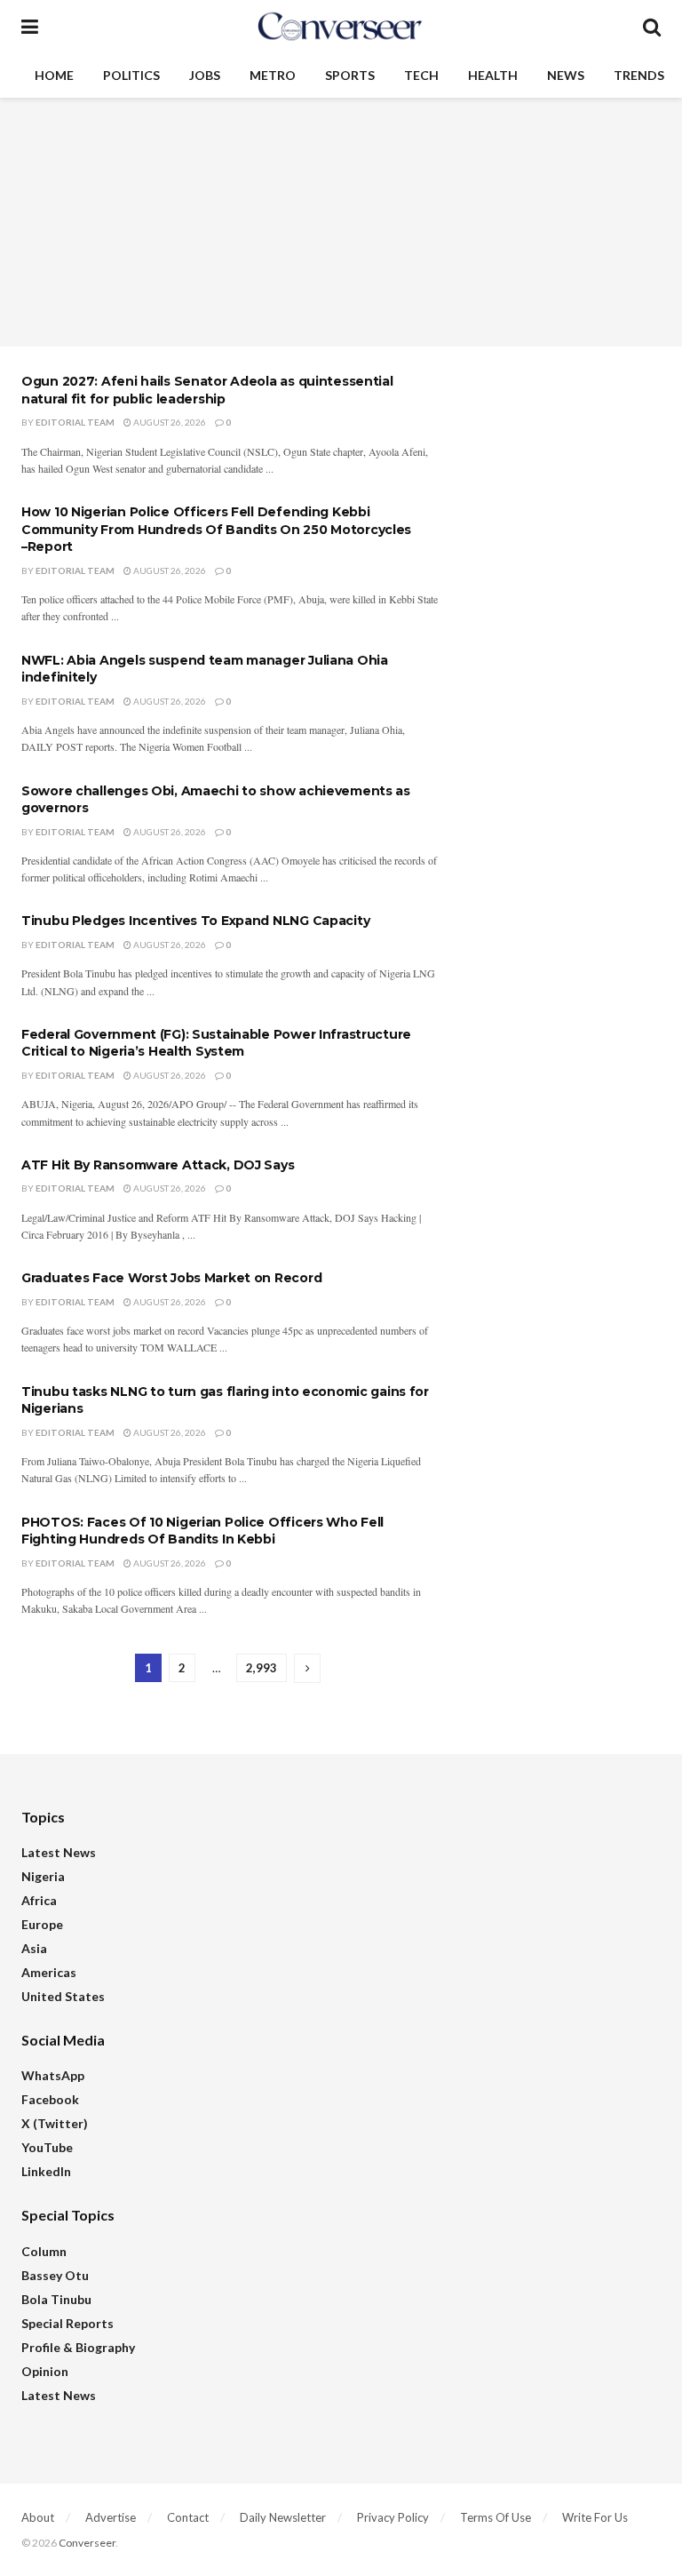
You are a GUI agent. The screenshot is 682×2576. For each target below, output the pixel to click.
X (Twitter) (55, 2123)
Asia (34, 1948)
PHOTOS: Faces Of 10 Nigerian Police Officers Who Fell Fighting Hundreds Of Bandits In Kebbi (202, 1531)
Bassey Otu (55, 2275)
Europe (42, 1924)
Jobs (205, 75)
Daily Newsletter (283, 2517)
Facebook (50, 2099)
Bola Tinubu (56, 2299)
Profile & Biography (78, 2347)
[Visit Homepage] (340, 27)
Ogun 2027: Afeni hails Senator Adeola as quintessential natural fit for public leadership (207, 390)
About (38, 2517)
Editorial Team (75, 422)
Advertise (111, 2517)
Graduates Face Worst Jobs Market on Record (171, 1278)
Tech (421, 75)
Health (493, 75)
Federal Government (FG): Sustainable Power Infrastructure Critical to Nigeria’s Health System (216, 1043)
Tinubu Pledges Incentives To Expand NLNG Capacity (195, 921)
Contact (188, 2517)
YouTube (47, 2147)
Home (54, 75)
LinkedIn (46, 2171)
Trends (639, 75)
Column (44, 2251)
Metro (273, 75)
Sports (350, 75)
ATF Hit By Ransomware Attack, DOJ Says (158, 1165)
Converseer (87, 2543)
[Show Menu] (30, 27)
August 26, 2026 (169, 422)
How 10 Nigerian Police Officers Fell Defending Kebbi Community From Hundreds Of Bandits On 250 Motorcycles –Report (216, 529)
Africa (39, 1900)
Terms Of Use (496, 2517)
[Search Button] (652, 27)
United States (63, 1996)
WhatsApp (53, 2075)
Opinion (45, 2371)
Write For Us (595, 2517)
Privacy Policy (393, 2517)
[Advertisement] (341, 222)
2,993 (262, 1668)
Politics (131, 75)
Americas (49, 1972)
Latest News (59, 1852)
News (566, 75)
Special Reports (67, 2323)
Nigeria (43, 1876)
